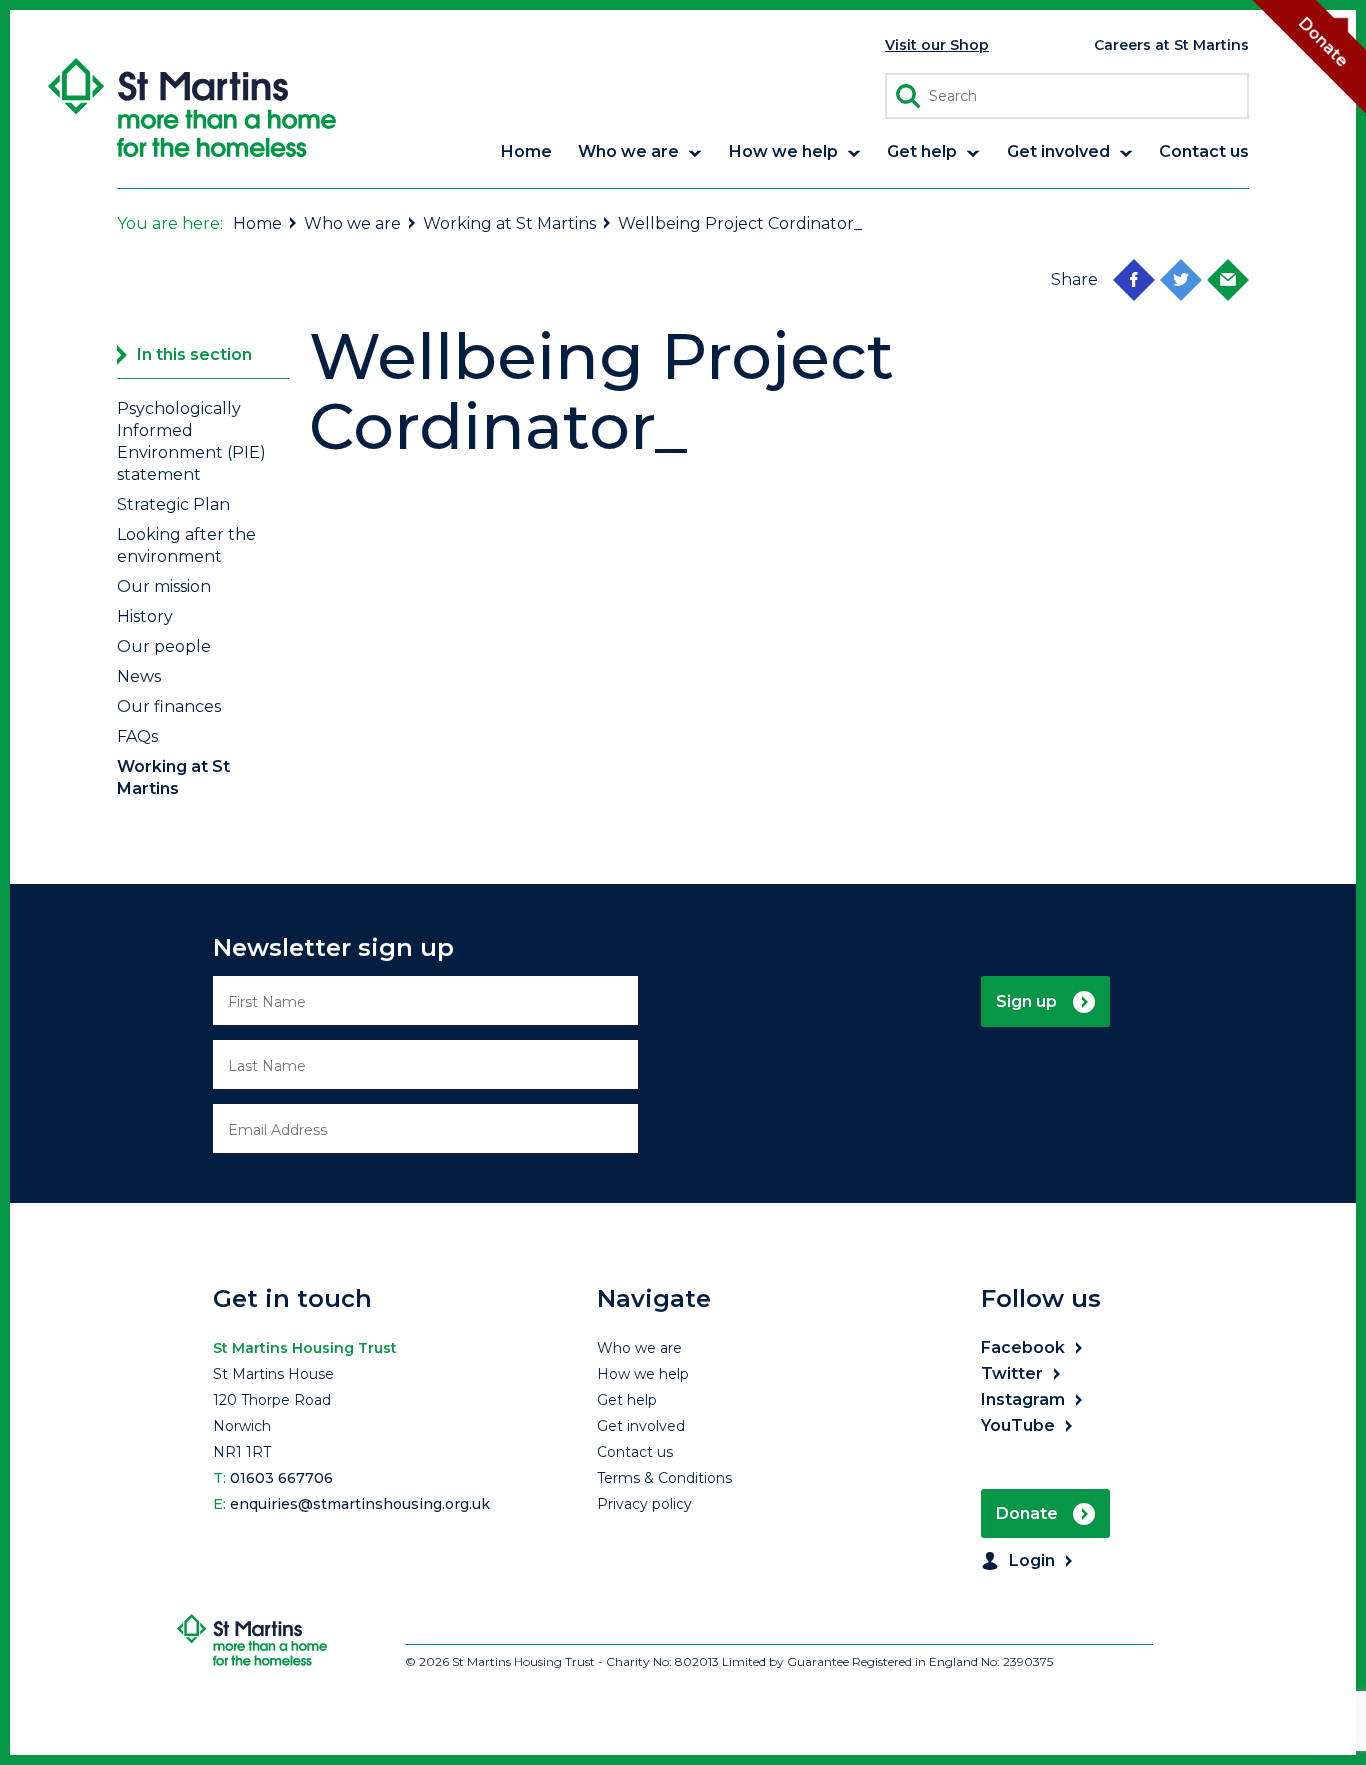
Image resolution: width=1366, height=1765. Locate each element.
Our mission (164, 586)
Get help (627, 1400)
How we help (643, 1374)
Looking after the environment (186, 545)
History (145, 616)
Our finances (169, 706)
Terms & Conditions (664, 1478)
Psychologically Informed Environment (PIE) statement (191, 441)
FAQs (137, 736)
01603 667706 (281, 1478)
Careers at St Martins (1171, 45)
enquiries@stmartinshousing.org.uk (360, 1504)
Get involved (641, 1426)
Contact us (635, 1452)
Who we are (352, 223)
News (139, 676)
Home (257, 223)
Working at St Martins (509, 223)
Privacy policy (644, 1504)
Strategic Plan (173, 504)
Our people (164, 646)
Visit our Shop (937, 45)
